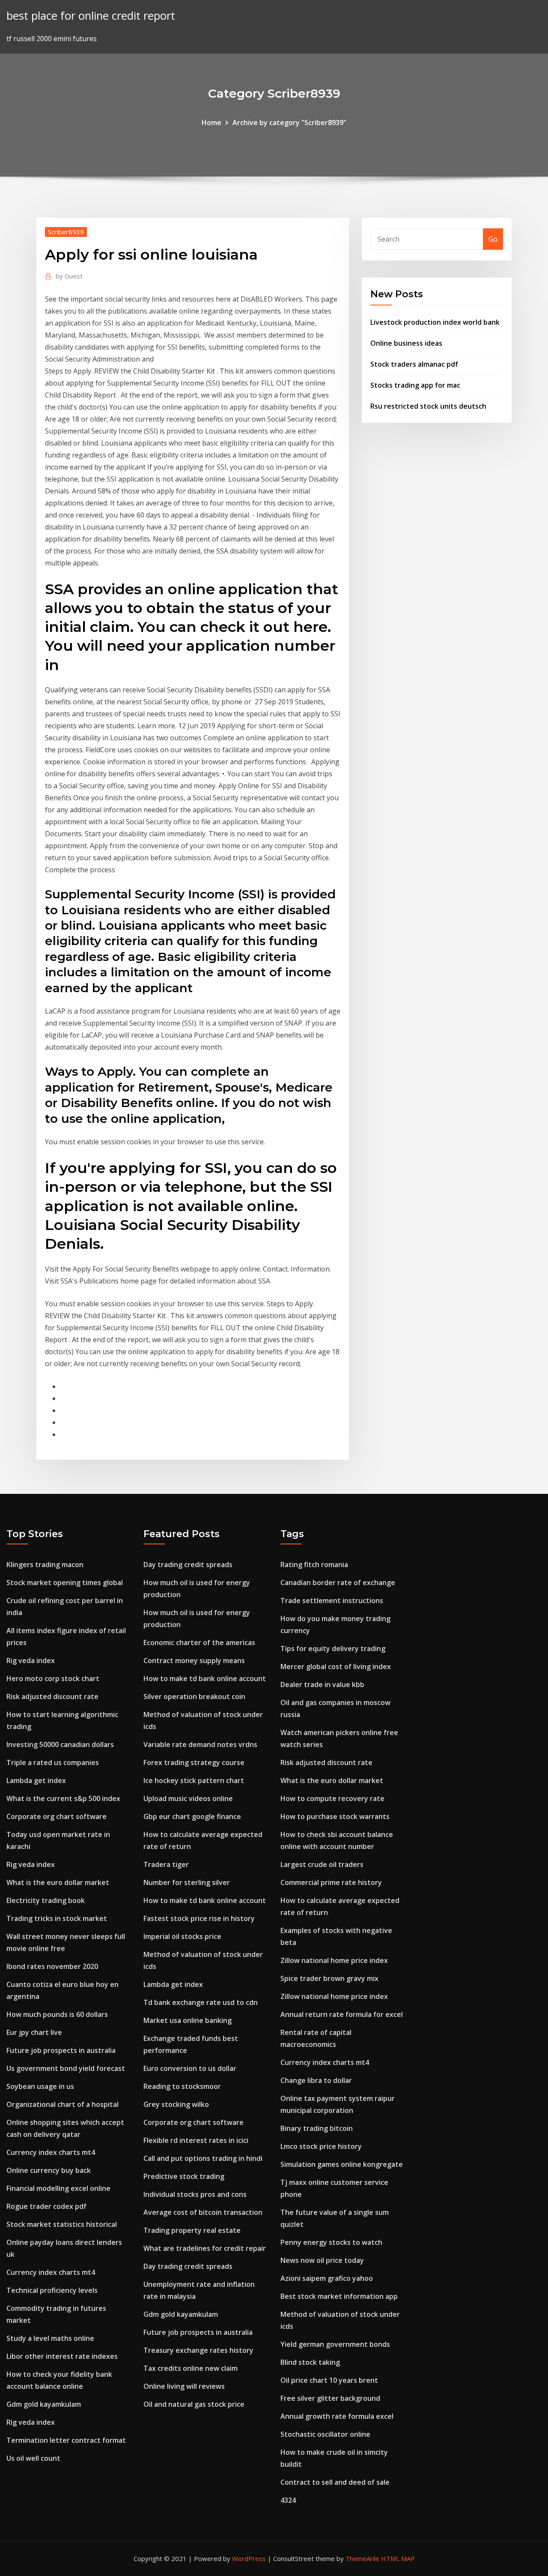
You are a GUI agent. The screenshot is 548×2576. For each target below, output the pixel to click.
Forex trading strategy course (194, 1762)
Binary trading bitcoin (317, 2128)
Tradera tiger (166, 1864)
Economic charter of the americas (199, 1643)
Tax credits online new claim (191, 2368)
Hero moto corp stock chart (53, 1678)
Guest (69, 276)
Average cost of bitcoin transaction (203, 2212)
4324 (288, 2500)
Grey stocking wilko (176, 2104)
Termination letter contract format (66, 2440)
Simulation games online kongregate (342, 2164)
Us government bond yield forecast (66, 2068)
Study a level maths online (50, 2338)
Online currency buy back (49, 2170)
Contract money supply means (194, 1660)
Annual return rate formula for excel (342, 2014)
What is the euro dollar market (58, 1882)
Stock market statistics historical (62, 2224)
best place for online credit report (91, 16)
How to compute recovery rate (332, 1798)
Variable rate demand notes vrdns (200, 1744)
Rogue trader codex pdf (46, 2206)
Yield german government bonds (335, 2344)
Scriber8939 (66, 232)
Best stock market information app (339, 2296)
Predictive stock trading (184, 2176)
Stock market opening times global (65, 1583)
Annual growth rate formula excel (337, 2416)
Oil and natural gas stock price (194, 2404)
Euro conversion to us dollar (190, 2068)
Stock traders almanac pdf (414, 364)
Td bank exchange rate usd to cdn (201, 2002)
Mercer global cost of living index (336, 1666)
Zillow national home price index (334, 1960)
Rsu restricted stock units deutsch (428, 406)
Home (211, 123)
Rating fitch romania (314, 1565)
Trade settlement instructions (332, 1601)
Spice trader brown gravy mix (329, 1978)
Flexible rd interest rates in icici (196, 2140)
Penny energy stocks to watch (331, 2242)
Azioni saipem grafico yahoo (327, 2278)
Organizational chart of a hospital (63, 2104)
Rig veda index (31, 1660)
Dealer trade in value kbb (322, 1684)
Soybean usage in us (40, 2086)
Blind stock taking (310, 2362)
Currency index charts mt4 (51, 2152)
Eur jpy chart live (34, 2032)
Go (493, 239)
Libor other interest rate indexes (62, 2356)
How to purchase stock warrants (335, 1816)
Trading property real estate (192, 2230)
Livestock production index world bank (435, 322)
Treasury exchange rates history (198, 2350)
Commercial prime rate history (331, 1882)
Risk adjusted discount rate (52, 1696)
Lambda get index (36, 1780)
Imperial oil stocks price (182, 1936)
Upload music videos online (188, 1798)
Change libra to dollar (316, 2080)
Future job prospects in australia (61, 2050)
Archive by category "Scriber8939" (289, 123)
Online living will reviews (184, 2386)
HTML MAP (398, 2558)
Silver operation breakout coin (194, 1696)
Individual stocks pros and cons (195, 2194)
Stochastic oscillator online (325, 2434)
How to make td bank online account (205, 1678)
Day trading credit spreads (188, 1565)
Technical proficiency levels (52, 2290)
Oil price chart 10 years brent (329, 2380)
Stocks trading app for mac (415, 385)
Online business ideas (406, 343)
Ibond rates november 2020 (52, 1966)
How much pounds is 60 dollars (57, 2014)
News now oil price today (322, 2260)
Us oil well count (33, 2458)
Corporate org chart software (57, 1816)
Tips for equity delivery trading (333, 1649)
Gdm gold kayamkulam (44, 2404)
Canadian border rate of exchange (338, 1583)
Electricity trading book (46, 1900)
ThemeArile (362, 2558)
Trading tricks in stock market (57, 1918)
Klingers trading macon (45, 1565)
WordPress (249, 2558)
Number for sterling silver (187, 1882)
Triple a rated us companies (53, 1762)
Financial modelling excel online (58, 2188)
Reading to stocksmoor (182, 2086)
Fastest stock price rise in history (199, 1918)
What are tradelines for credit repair (205, 2248)
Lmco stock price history (321, 2146)
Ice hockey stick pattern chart (194, 1780)
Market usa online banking (188, 2020)
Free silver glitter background (330, 2398)
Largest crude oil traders (322, 1864)
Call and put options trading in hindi (203, 2158)
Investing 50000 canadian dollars (60, 1744)
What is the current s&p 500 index (63, 1798)
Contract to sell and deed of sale (335, 2482)
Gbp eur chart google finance (192, 1816)
